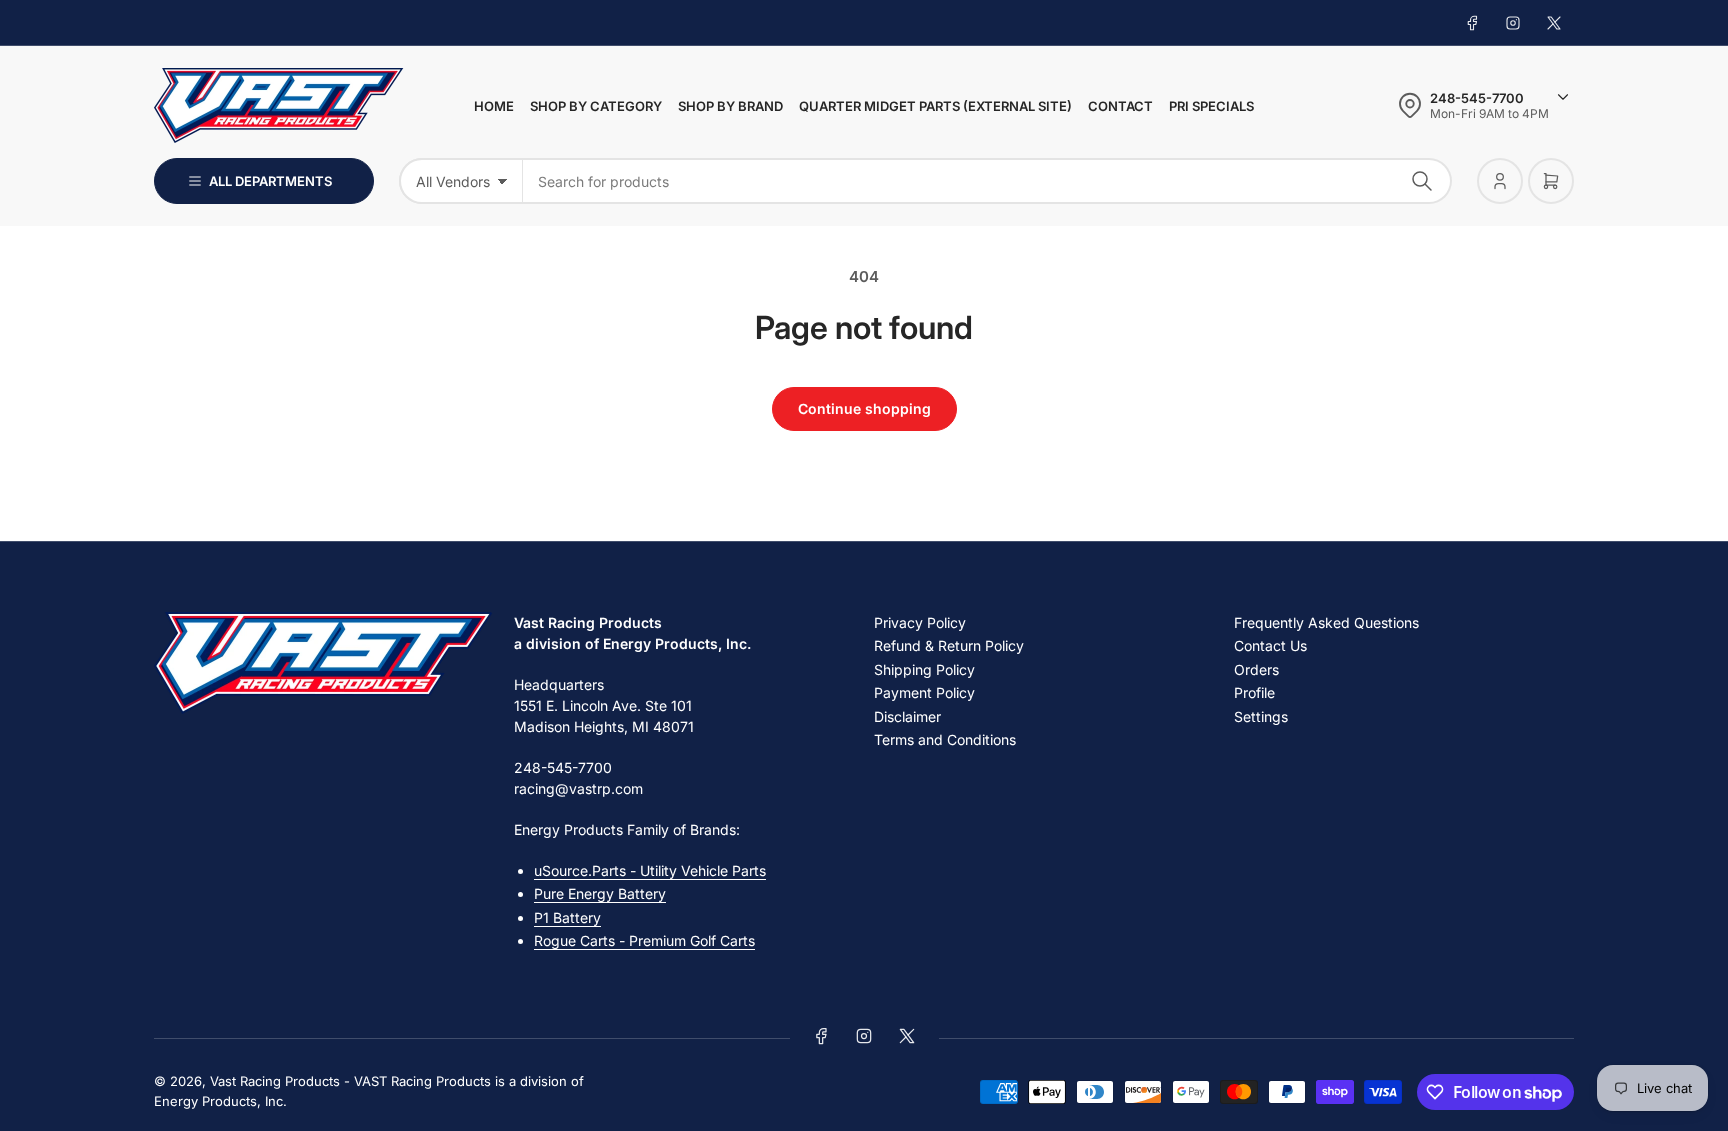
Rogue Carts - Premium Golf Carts (644, 940)
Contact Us (1270, 645)
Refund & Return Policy (949, 645)
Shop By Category (596, 106)
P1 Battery (567, 917)
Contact (1120, 106)
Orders (1256, 669)
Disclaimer (907, 716)
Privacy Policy (920, 622)
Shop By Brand (730, 106)
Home (494, 106)
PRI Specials (1211, 106)
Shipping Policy (924, 669)
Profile (1254, 692)
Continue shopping (864, 408)
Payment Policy (924, 692)
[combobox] (987, 181)
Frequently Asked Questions (1326, 622)
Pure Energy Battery (600, 893)
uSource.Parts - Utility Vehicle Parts (650, 870)
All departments (270, 181)
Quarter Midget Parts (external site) (935, 106)
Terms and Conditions (945, 739)
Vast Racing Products (275, 1081)
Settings (1261, 716)
